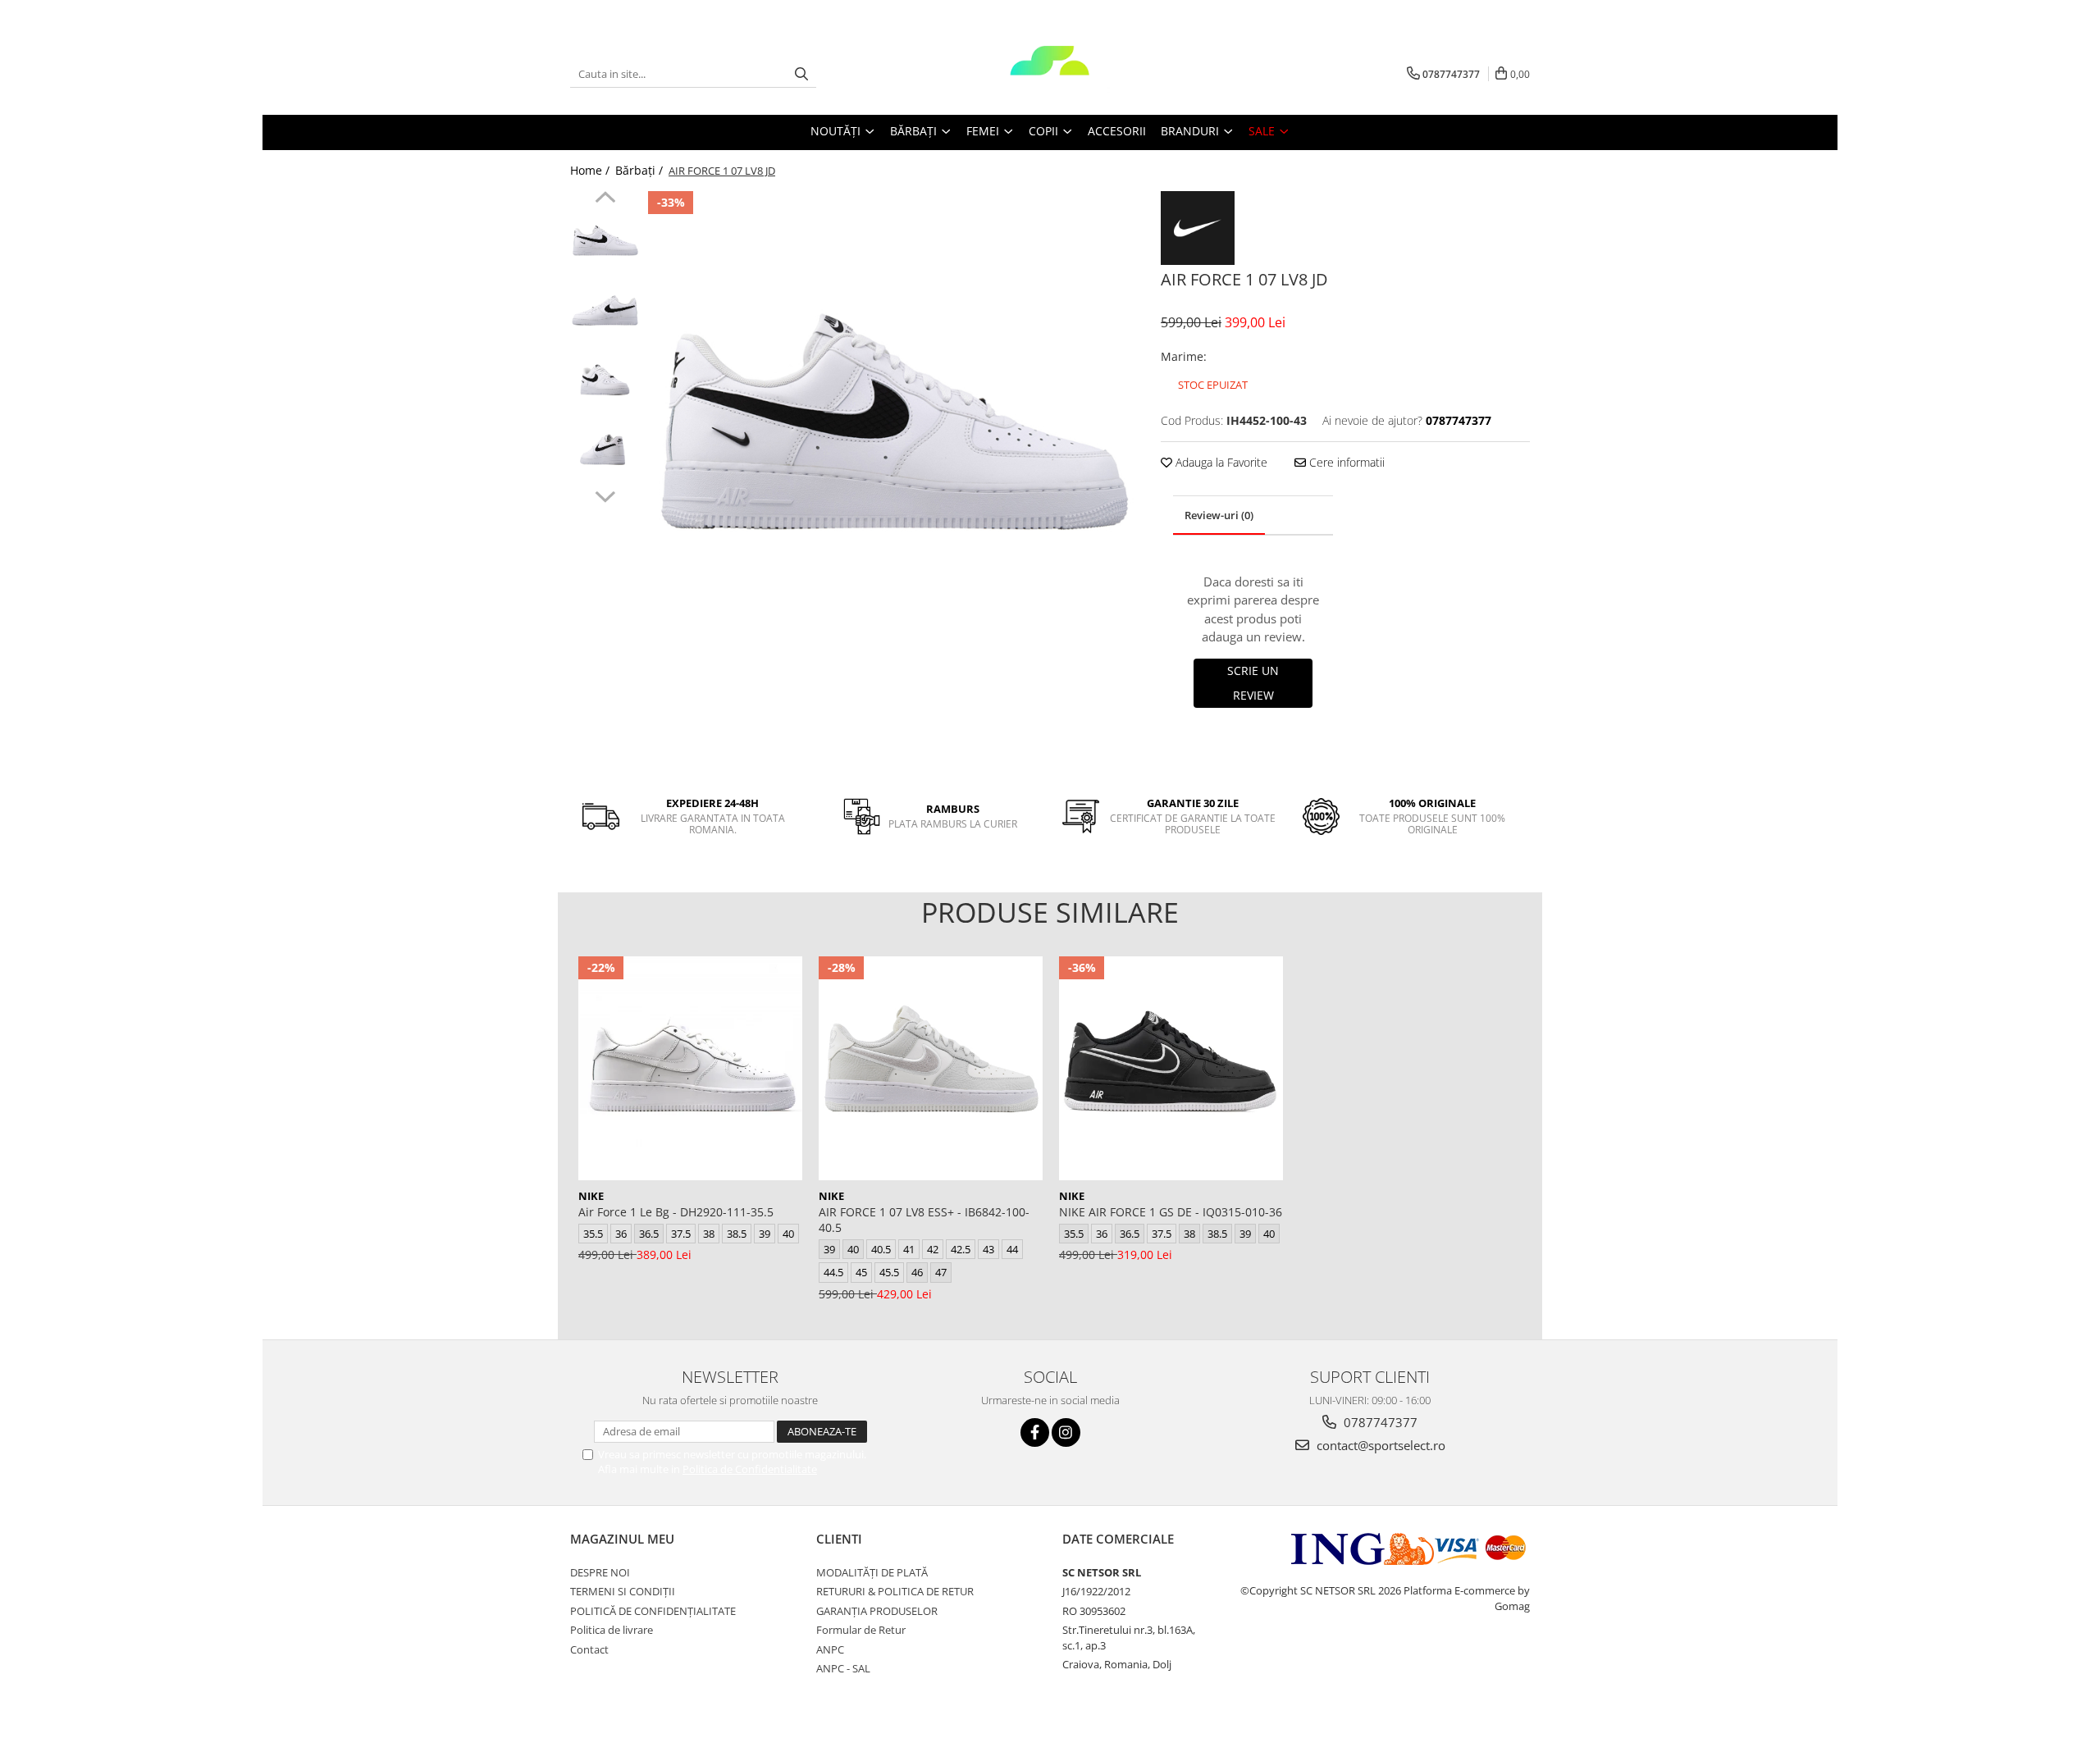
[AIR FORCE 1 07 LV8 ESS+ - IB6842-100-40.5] (931, 1068)
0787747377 (1379, 1422)
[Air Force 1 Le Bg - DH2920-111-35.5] (690, 1068)
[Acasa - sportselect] (1050, 74)
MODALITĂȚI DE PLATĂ (872, 1572)
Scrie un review (1253, 683)
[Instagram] (1066, 1432)
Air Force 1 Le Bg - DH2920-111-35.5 (676, 1212)
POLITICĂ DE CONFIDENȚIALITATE (653, 1611)
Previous (605, 199)
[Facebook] (1035, 1432)
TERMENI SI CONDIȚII (623, 1591)
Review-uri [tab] (1219, 515)
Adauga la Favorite (1220, 462)
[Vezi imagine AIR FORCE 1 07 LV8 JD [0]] (605, 242)
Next (605, 495)
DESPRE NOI (600, 1572)
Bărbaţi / (641, 170)
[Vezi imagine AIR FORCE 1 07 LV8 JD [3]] (605, 452)
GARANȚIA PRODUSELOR (877, 1611)
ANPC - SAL (843, 1668)
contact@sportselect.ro (1379, 1445)
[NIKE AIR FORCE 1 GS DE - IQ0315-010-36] (1171, 1068)
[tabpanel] (892, 435)
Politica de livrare (612, 1630)
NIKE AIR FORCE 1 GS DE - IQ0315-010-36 (1171, 1212)
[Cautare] (801, 74)
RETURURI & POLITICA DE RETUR (895, 1591)
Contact (589, 1649)
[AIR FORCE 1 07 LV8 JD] (892, 435)
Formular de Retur (861, 1630)
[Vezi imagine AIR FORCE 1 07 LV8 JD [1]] (605, 312)
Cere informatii (1345, 462)
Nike (591, 1196)
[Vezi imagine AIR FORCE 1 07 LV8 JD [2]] (605, 382)
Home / (591, 170)
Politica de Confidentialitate (750, 1469)
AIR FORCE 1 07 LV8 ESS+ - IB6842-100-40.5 (924, 1220)
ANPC (830, 1649)
